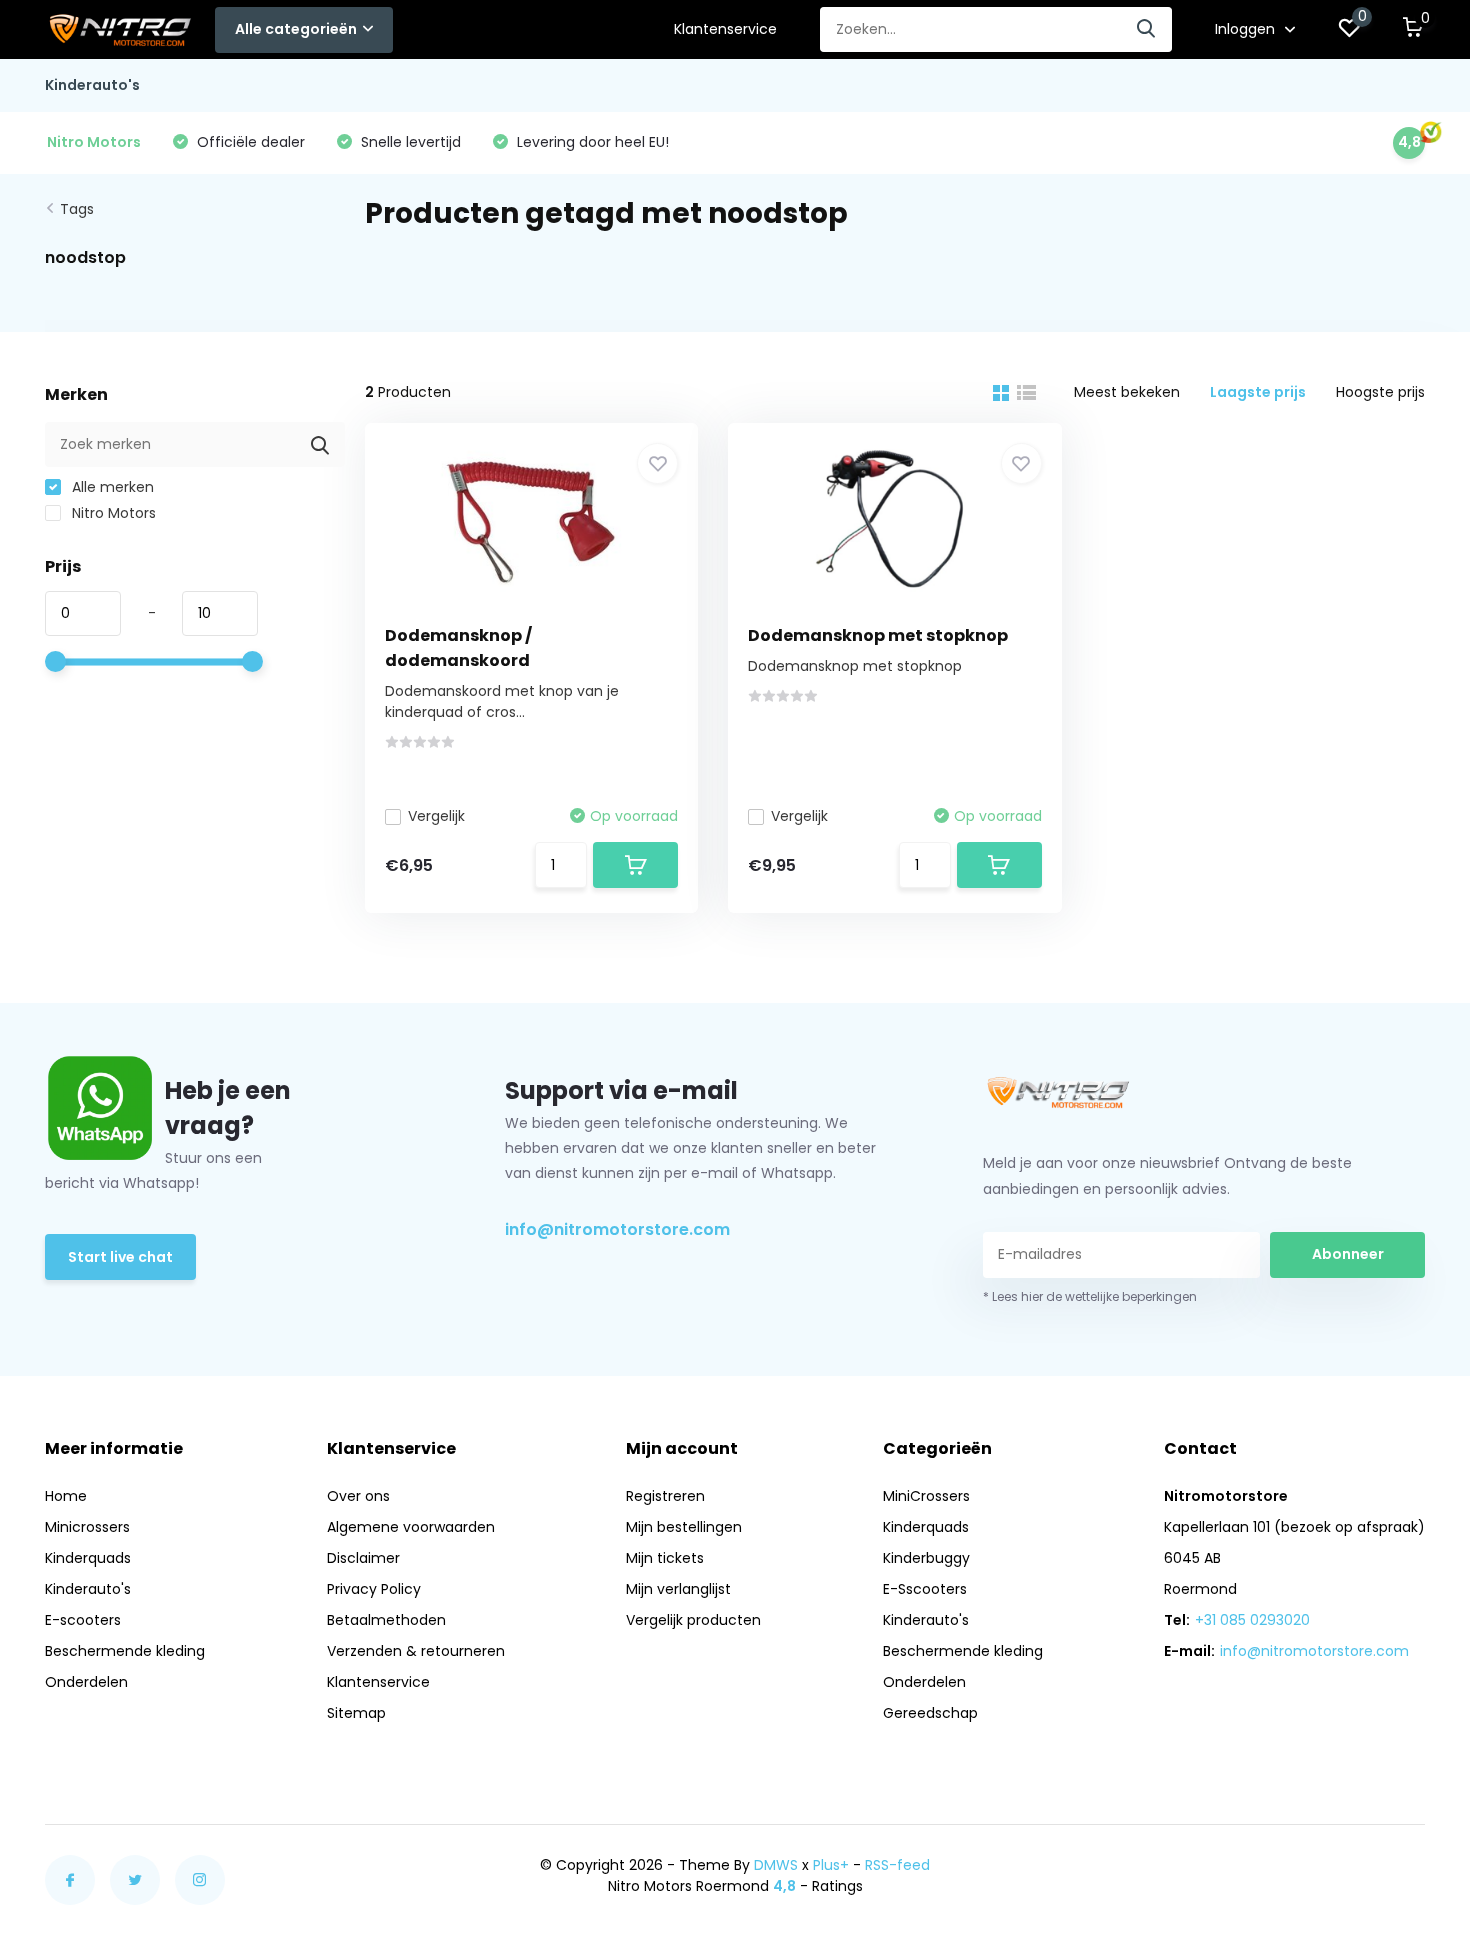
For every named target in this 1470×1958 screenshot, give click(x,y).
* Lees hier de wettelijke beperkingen (1090, 1296)
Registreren (665, 1496)
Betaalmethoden (386, 1620)
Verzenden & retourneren (416, 1651)
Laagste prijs (1258, 392)
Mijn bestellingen (684, 1527)
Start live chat (120, 1257)
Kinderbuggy (926, 1558)
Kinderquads (88, 1558)
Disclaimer (363, 1558)
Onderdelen (86, 1682)
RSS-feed (897, 1865)
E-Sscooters (925, 1589)
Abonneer (1348, 1254)
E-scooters (83, 1620)
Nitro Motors (112, 513)
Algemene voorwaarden (411, 1527)
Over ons (358, 1496)
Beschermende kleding (125, 1651)
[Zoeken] (1147, 29)
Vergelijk (436, 816)
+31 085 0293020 (1252, 1620)
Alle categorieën (296, 29)
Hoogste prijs (1380, 392)
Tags (77, 209)
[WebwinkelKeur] (1405, 1875)
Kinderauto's (92, 85)
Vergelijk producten (693, 1620)
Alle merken (111, 487)
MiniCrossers (926, 1496)
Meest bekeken (1127, 392)
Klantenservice (725, 29)
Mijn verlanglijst (678, 1589)
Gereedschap (930, 1713)
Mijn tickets (665, 1558)
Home (66, 1496)
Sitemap (356, 1713)
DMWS (776, 1865)
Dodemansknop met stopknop (878, 635)
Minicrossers (87, 1527)
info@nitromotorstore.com (617, 1229)
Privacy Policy (374, 1589)
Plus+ (831, 1865)
